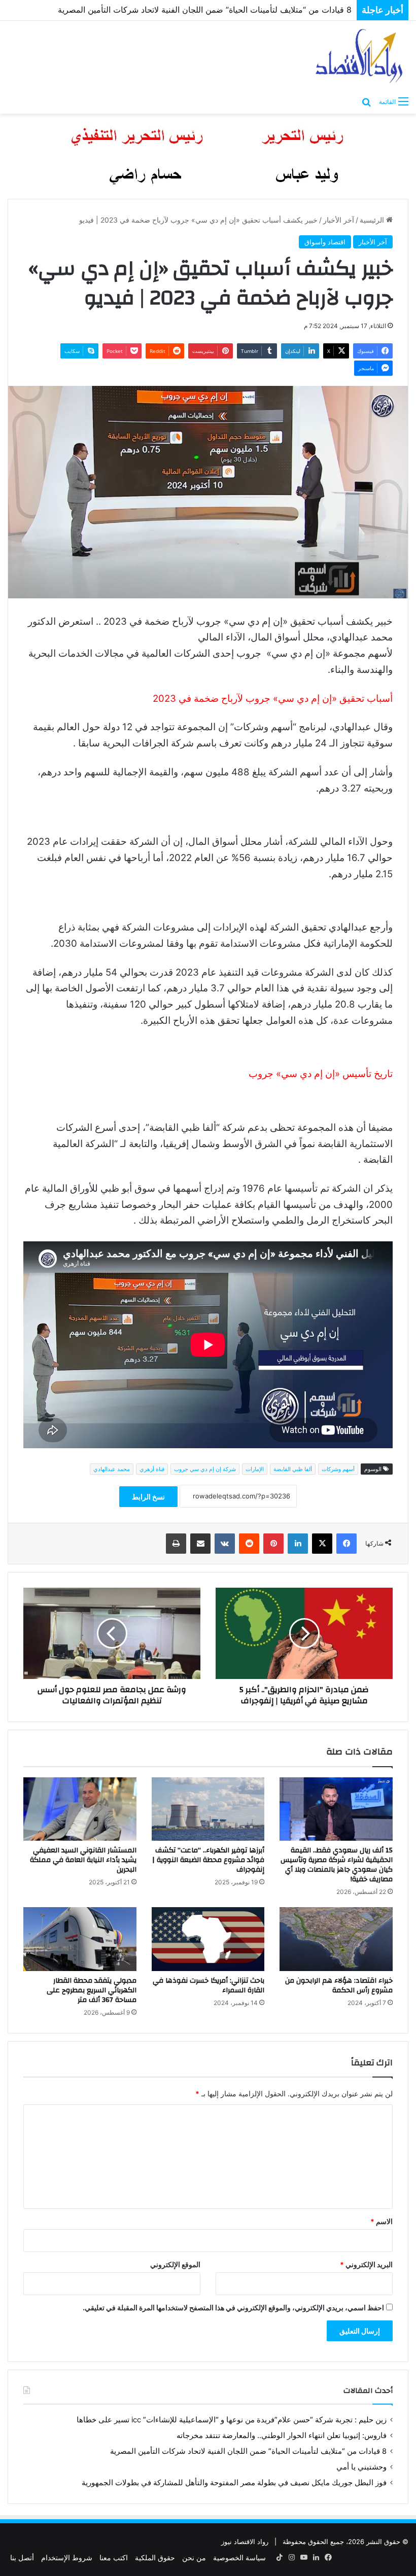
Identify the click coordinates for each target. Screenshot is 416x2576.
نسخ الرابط (148, 1497)
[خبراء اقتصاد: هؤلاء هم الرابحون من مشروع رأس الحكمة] (336, 1939)
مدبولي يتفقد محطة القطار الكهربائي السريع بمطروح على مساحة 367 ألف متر (92, 1990)
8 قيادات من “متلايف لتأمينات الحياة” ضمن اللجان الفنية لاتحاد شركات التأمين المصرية (248, 2451)
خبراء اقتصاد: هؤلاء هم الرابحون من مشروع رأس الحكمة (339, 1985)
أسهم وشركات (338, 1469)
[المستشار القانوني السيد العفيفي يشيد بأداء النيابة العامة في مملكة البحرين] (80, 1809)
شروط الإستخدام (67, 2557)
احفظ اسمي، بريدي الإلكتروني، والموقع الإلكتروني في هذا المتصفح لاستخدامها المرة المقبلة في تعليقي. (233, 2307)
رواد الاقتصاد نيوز (245, 2542)
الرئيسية (373, 220)
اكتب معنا (114, 2557)
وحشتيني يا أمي (361, 2467)
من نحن (194, 2557)
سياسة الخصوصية (239, 2557)
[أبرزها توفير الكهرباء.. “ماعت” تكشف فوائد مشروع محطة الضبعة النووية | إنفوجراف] (208, 1809)
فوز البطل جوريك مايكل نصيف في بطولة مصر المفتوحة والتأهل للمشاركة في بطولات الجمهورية (188, 10)
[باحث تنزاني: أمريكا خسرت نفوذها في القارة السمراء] (208, 1939)
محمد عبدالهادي (112, 1469)
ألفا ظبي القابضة (293, 1469)
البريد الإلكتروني (366, 2264)
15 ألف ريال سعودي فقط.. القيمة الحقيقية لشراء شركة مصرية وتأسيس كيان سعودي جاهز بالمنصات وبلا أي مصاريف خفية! (337, 1865)
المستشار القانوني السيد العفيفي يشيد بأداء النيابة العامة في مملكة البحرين (83, 1860)
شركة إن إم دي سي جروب (205, 1469)
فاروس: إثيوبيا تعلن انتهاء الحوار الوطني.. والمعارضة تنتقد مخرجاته (282, 2436)
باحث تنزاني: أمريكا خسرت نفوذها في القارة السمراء (209, 1985)
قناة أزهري (152, 1469)
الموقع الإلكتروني (175, 2264)
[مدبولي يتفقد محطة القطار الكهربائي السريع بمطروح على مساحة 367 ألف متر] (80, 1939)
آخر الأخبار (339, 220)
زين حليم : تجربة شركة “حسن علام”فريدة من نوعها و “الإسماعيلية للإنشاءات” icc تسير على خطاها (232, 2420)
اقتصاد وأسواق (325, 242)
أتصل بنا (22, 2557)
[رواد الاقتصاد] (360, 56)
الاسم (382, 2221)
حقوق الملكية (155, 2557)
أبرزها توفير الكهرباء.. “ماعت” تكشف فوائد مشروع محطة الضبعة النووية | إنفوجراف (208, 1860)
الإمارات (255, 1469)
